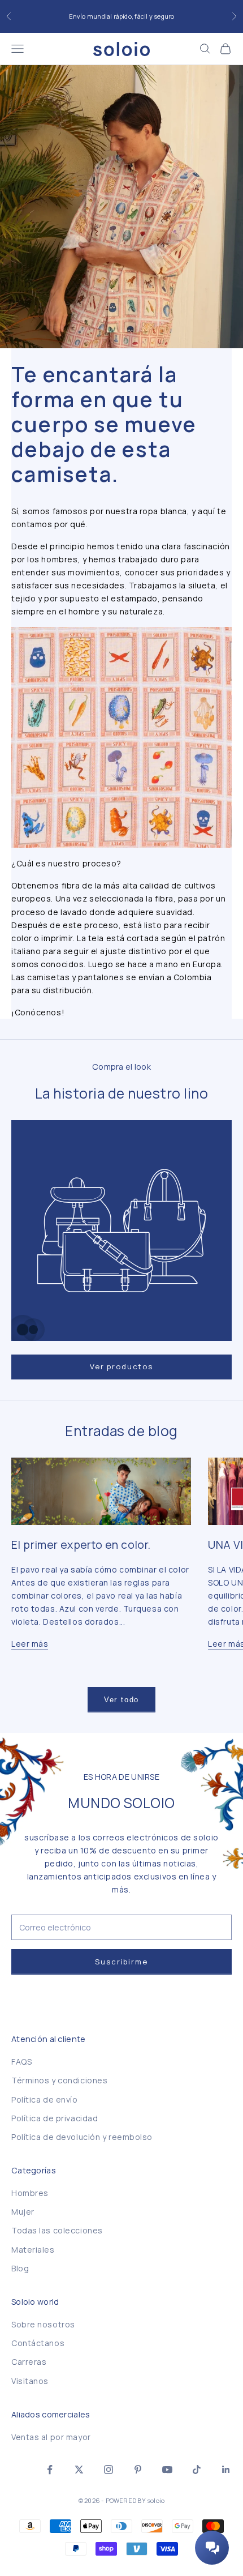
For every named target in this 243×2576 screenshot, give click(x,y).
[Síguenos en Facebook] (50, 2470)
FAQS (21, 2062)
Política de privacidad (55, 2118)
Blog (20, 2268)
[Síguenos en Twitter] (79, 2470)
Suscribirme (121, 1962)
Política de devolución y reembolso (82, 2137)
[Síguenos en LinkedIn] (226, 2470)
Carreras (29, 2362)
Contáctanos (38, 2343)
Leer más (30, 1644)
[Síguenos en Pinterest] (138, 2470)
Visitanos (30, 2381)
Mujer (23, 2212)
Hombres (30, 2193)
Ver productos (121, 1366)
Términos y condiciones (59, 2080)
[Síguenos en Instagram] (109, 2470)
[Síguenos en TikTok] (197, 2470)
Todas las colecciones (57, 2230)
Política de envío (45, 2099)
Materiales (33, 2250)
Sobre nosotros (43, 2324)
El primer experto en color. (81, 1545)
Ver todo (122, 1700)
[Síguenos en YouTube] (167, 2470)
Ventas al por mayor (51, 2437)
